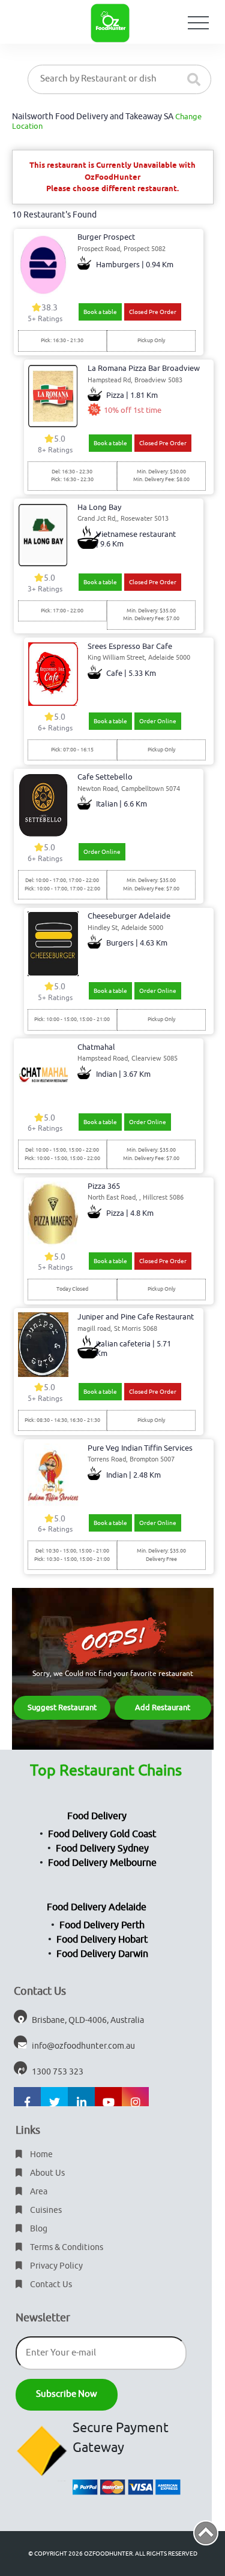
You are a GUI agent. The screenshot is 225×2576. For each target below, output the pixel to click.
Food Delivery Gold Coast (102, 1834)
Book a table (100, 312)
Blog (38, 2229)
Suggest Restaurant (62, 1707)
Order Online (158, 721)
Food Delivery (97, 1816)
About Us (46, 2173)
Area (38, 2192)
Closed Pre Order (153, 312)
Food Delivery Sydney (102, 1849)
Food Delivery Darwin (102, 1954)
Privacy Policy (55, 2266)
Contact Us (50, 2284)
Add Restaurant (163, 1707)
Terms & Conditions (66, 2247)
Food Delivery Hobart (102, 1940)
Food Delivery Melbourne (102, 1863)
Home (40, 2154)
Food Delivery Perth (102, 1925)
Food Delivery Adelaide (97, 1907)
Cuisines (45, 2210)
